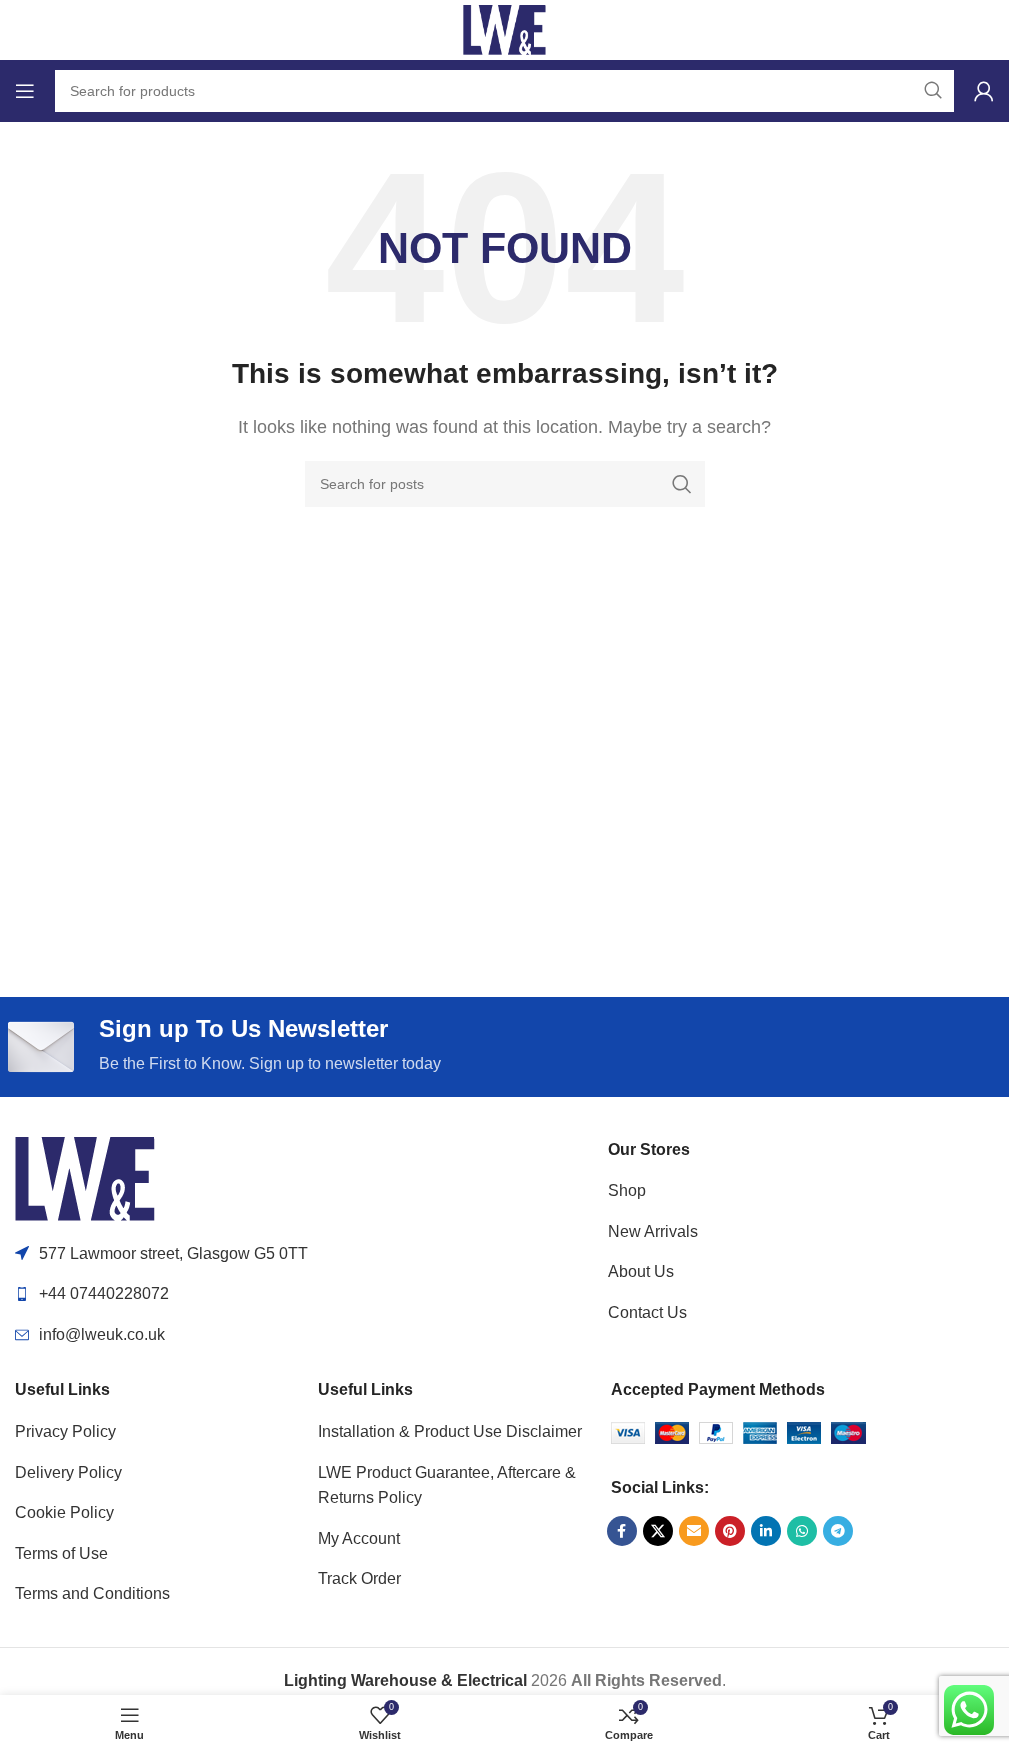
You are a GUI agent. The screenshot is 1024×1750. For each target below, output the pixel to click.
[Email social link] (694, 1531)
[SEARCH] (682, 484)
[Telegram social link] (838, 1531)
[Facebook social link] (622, 1531)
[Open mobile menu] (25, 91)
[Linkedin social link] (766, 1531)
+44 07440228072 (104, 1293)
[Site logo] (504, 28)
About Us (641, 1271)
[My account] (984, 91)
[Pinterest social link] (730, 1531)
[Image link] (85, 1177)
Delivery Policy (68, 1472)
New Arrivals (653, 1231)
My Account (359, 1538)
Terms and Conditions (92, 1593)
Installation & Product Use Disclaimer (450, 1431)
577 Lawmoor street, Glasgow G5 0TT (173, 1253)
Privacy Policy (65, 1431)
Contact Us (647, 1312)
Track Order (359, 1578)
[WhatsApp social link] (802, 1531)
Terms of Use (61, 1553)
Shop (627, 1190)
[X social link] (658, 1531)
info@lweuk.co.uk (102, 1334)
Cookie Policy (64, 1512)
